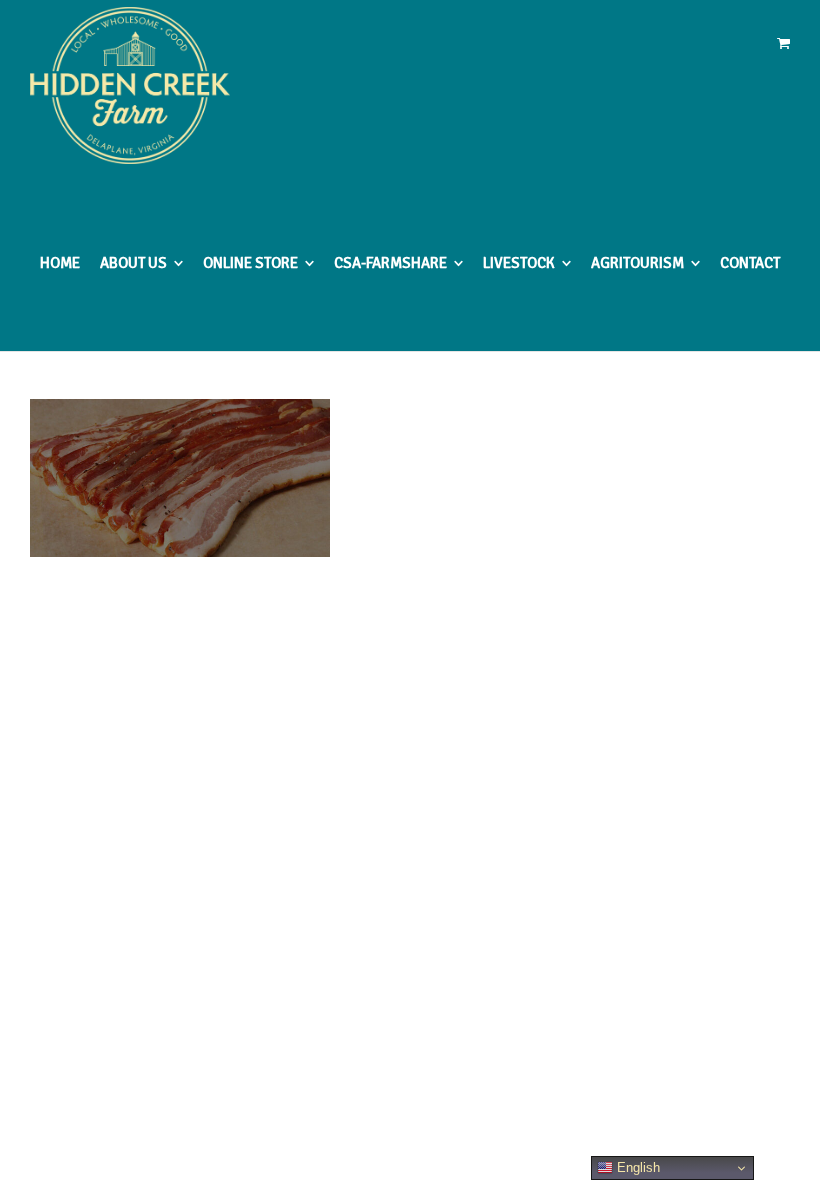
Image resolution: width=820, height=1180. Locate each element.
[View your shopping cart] (783, 43)
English (636, 1167)
